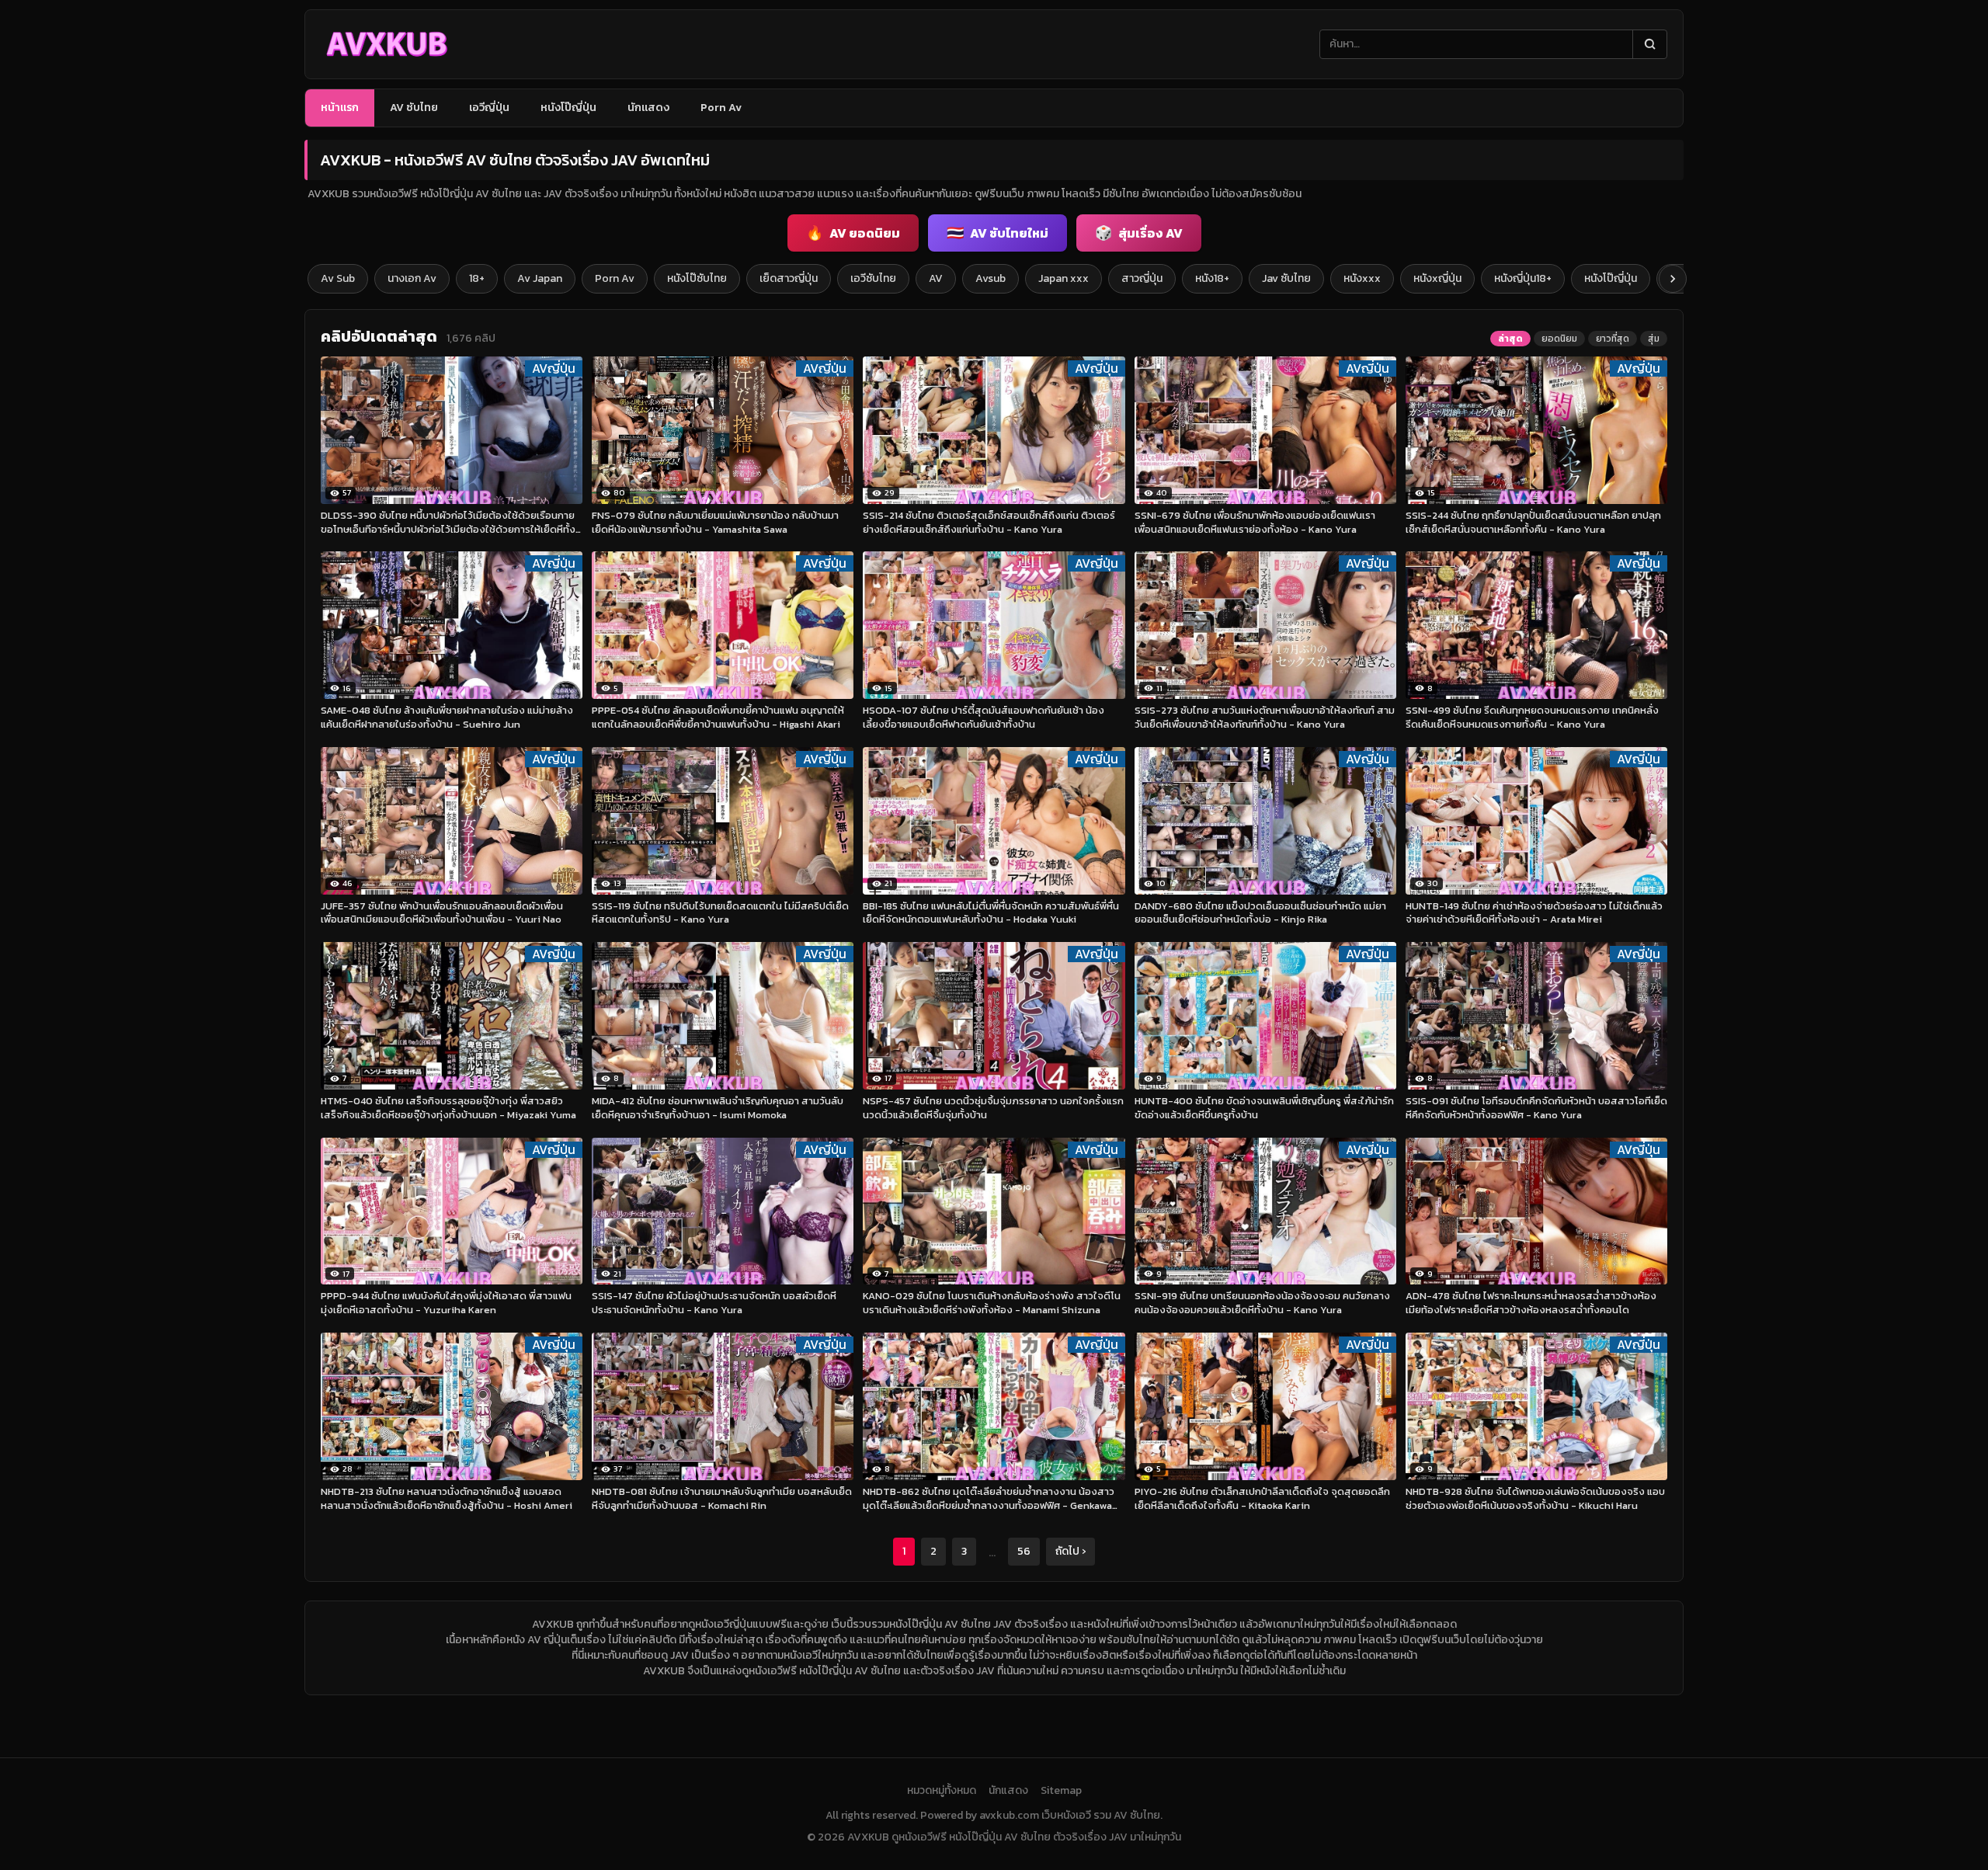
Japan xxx (1064, 278)
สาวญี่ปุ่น (1142, 278)
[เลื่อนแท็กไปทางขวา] (1673, 279)
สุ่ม (1654, 339)
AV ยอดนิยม (853, 233)
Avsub (991, 278)
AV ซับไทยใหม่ (997, 233)
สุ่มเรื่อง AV (1139, 233)
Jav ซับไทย (1286, 278)
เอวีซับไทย (873, 278)
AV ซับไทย (414, 108)
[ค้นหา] (1649, 44)
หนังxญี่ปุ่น (1437, 278)
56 (1024, 1551)
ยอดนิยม (1559, 339)
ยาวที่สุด (1613, 339)
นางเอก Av (412, 278)
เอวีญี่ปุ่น (489, 108)
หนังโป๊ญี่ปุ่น (568, 108)
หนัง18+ (1212, 278)
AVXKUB (553, 1624)
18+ (477, 278)
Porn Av (721, 108)
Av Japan (540, 278)
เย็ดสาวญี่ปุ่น (789, 278)
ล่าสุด (1510, 339)
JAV (679, 1655)
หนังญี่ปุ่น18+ (1523, 278)
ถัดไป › (1070, 1551)
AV (936, 278)
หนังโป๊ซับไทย (697, 278)
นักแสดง (648, 108)
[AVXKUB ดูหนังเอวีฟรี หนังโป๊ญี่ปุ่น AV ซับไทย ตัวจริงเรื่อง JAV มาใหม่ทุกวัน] (386, 44)
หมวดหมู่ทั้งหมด (942, 1791)
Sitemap (1061, 1791)
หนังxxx (1362, 278)
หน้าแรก (340, 108)
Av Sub (338, 278)
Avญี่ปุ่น (554, 368)
